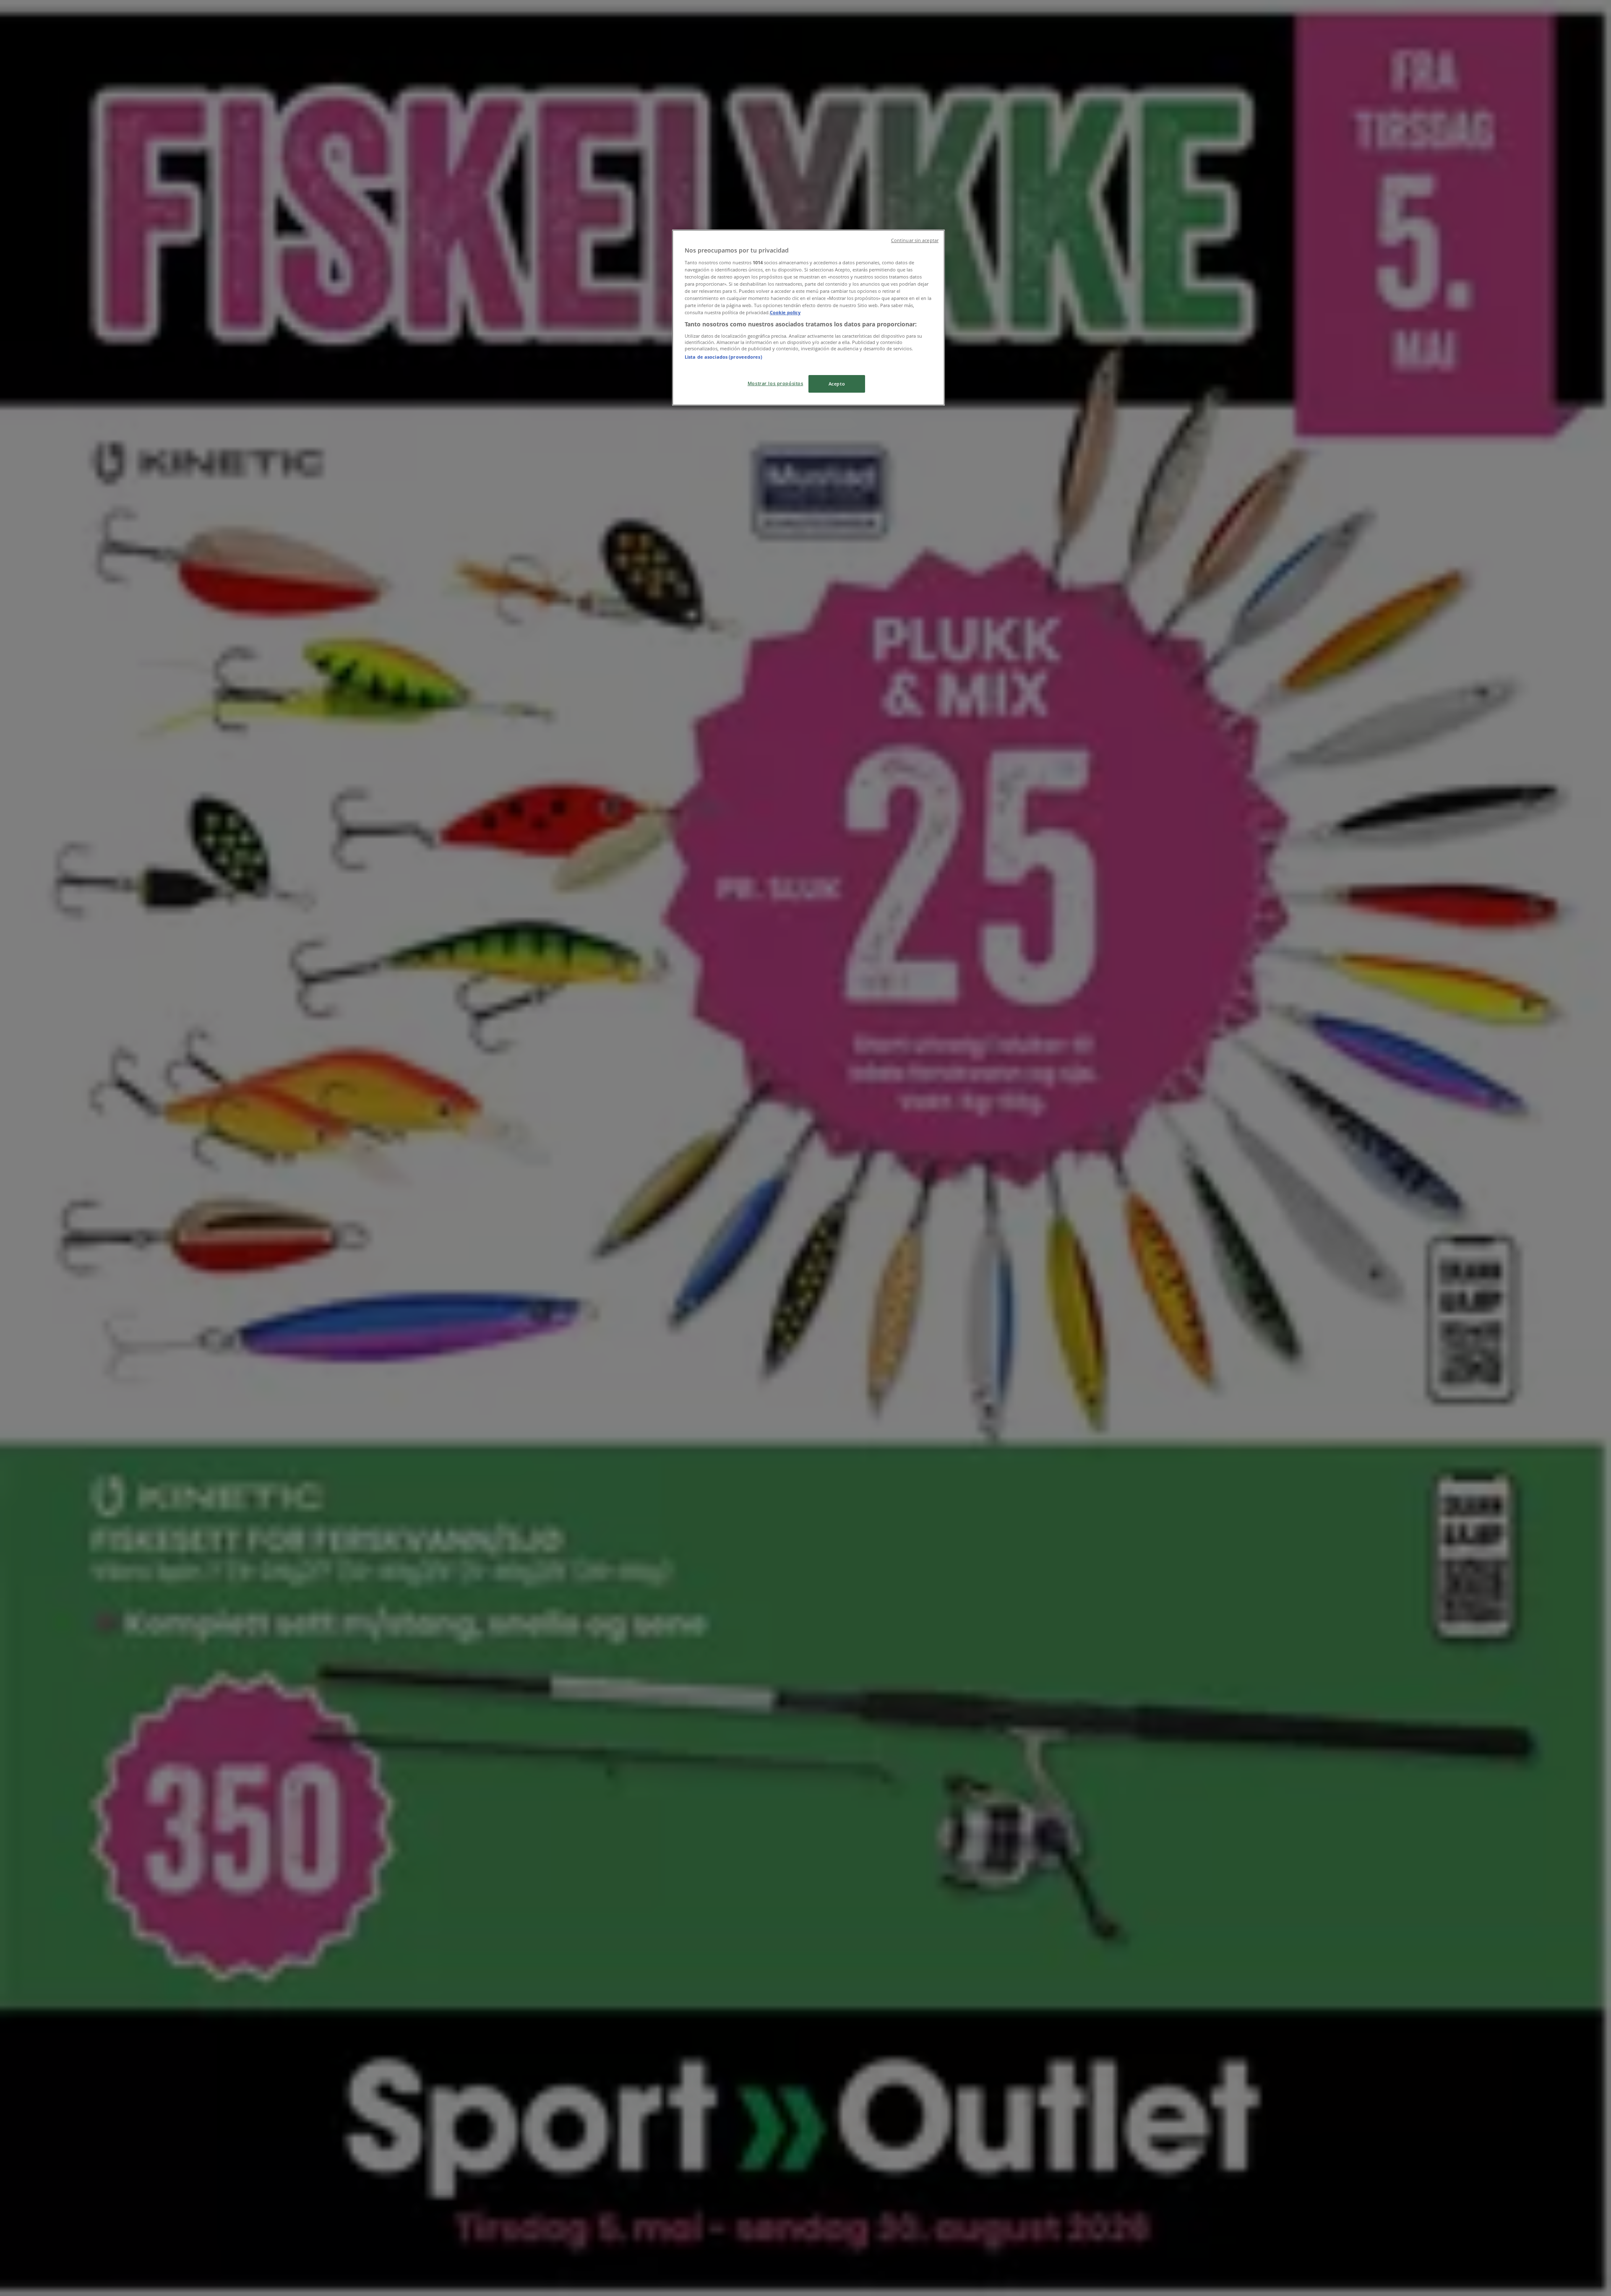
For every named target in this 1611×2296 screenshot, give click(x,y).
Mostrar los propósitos (776, 383)
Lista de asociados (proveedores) (723, 357)
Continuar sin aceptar (915, 240)
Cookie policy (785, 312)
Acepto (837, 384)
